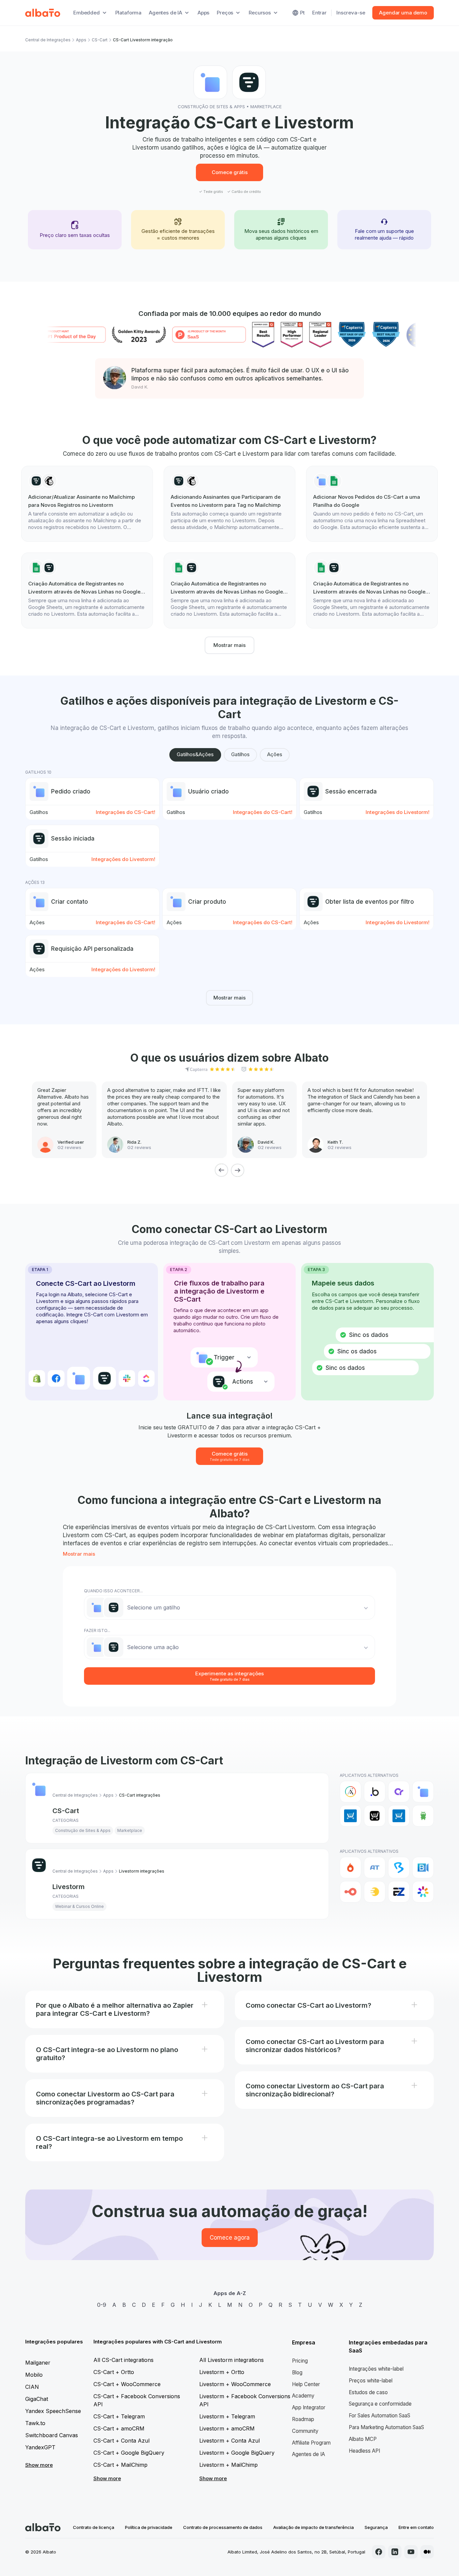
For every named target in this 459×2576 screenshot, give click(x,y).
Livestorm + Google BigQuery (237, 2453)
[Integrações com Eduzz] (375, 1892)
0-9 (102, 2305)
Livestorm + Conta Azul (229, 2441)
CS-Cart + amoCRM (119, 2428)
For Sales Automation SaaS (380, 2416)
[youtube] (411, 2552)
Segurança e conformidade (380, 2404)
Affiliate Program (311, 2443)
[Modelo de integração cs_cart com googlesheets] (372, 504)
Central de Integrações (48, 40)
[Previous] (221, 1170)
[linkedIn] (395, 2552)
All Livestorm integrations (232, 2360)
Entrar (319, 13)
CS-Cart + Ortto (114, 2372)
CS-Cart (100, 40)
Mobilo (34, 2375)
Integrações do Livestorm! (398, 812)
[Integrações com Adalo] (350, 1792)
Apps (203, 13)
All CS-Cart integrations (123, 2360)
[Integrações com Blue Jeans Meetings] (423, 1868)
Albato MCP (363, 2439)
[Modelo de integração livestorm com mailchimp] (87, 504)
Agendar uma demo (403, 13)
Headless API (364, 2451)
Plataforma (129, 13)
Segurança (376, 2527)
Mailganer (38, 2363)
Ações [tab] (275, 754)
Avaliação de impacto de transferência (314, 2527)
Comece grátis (230, 172)
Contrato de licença (94, 2527)
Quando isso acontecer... (113, 1591)
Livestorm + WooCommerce (235, 2384)
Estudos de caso (368, 2392)
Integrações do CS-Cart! (126, 812)
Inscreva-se (351, 13)
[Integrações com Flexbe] (423, 1816)
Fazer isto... (97, 1630)
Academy (303, 2396)
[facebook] (379, 2552)
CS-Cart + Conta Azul (121, 2441)
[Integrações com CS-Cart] (423, 1792)
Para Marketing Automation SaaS (386, 2427)
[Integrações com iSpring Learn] (423, 1892)
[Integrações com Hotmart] (350, 1868)
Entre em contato (416, 2527)
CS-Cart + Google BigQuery (129, 2453)
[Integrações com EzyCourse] (399, 1892)
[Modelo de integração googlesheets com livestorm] (87, 590)
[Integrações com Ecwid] (350, 1816)
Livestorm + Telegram (227, 2416)
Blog (297, 2373)
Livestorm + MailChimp (228, 2465)
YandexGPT (40, 2447)
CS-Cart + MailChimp (120, 2465)
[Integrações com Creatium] (399, 1792)
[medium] (427, 2552)
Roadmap (303, 2419)
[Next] (238, 1170)
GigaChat (37, 2399)
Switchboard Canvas (52, 2435)
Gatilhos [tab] (240, 754)
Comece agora (230, 2238)
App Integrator (309, 2407)
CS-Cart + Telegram (119, 2416)
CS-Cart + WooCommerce (127, 2384)
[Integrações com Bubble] (375, 1792)
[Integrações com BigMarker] (399, 1868)
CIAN (32, 2387)
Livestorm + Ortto (222, 2372)
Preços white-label (371, 2381)
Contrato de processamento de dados (223, 2527)
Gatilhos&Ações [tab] (195, 754)
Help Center (306, 2384)
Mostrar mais (229, 645)
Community (305, 2431)
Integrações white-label (376, 2369)
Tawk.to (35, 2423)
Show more (39, 2465)
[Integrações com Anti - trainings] (375, 1868)
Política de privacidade (149, 2527)
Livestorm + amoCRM (227, 2428)
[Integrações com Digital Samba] (350, 1892)
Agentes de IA (308, 2454)
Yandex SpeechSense (53, 2411)
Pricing (300, 2361)
